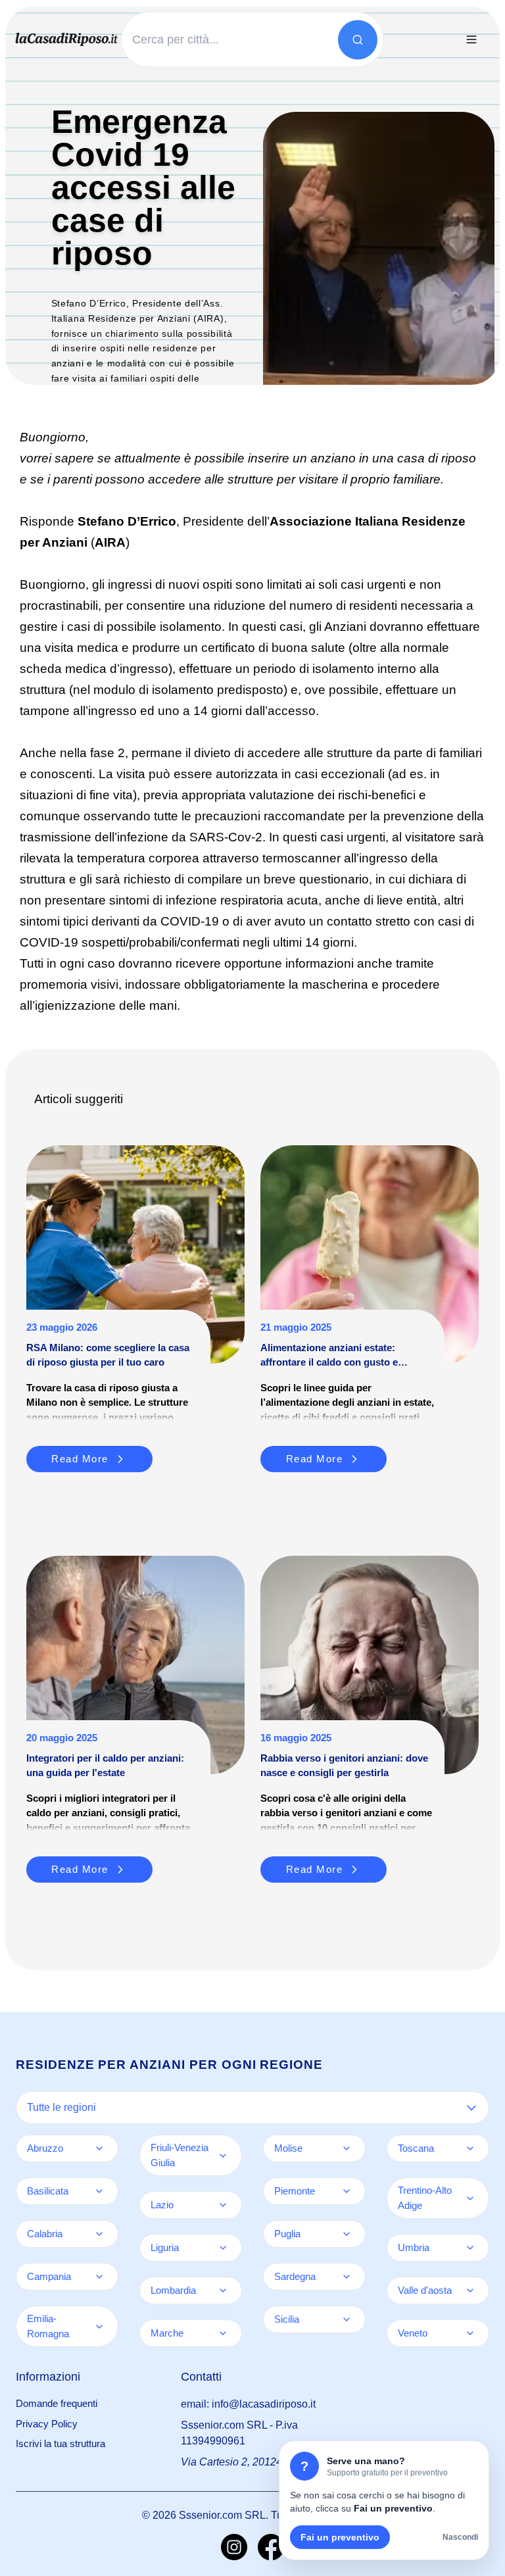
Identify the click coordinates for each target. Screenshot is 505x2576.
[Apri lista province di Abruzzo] (99, 2148)
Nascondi (460, 2537)
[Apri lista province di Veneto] (470, 2333)
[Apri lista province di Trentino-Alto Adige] (470, 2198)
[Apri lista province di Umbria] (470, 2248)
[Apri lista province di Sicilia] (347, 2319)
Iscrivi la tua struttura (60, 2443)
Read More (80, 1459)
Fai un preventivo (340, 2537)
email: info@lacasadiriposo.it (248, 2404)
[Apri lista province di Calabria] (99, 2234)
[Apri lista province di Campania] (99, 2277)
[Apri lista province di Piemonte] (347, 2191)
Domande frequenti (57, 2403)
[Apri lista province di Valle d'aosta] (470, 2291)
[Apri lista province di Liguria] (223, 2248)
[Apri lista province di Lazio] (223, 2205)
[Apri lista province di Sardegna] (347, 2277)
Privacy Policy (47, 2424)
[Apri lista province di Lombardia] (223, 2291)
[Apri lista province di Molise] (347, 2148)
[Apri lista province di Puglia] (347, 2234)
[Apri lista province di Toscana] (470, 2148)
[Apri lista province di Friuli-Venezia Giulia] (223, 2156)
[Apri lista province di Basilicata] (99, 2191)
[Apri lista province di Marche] (223, 2333)
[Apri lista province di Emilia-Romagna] (99, 2327)
